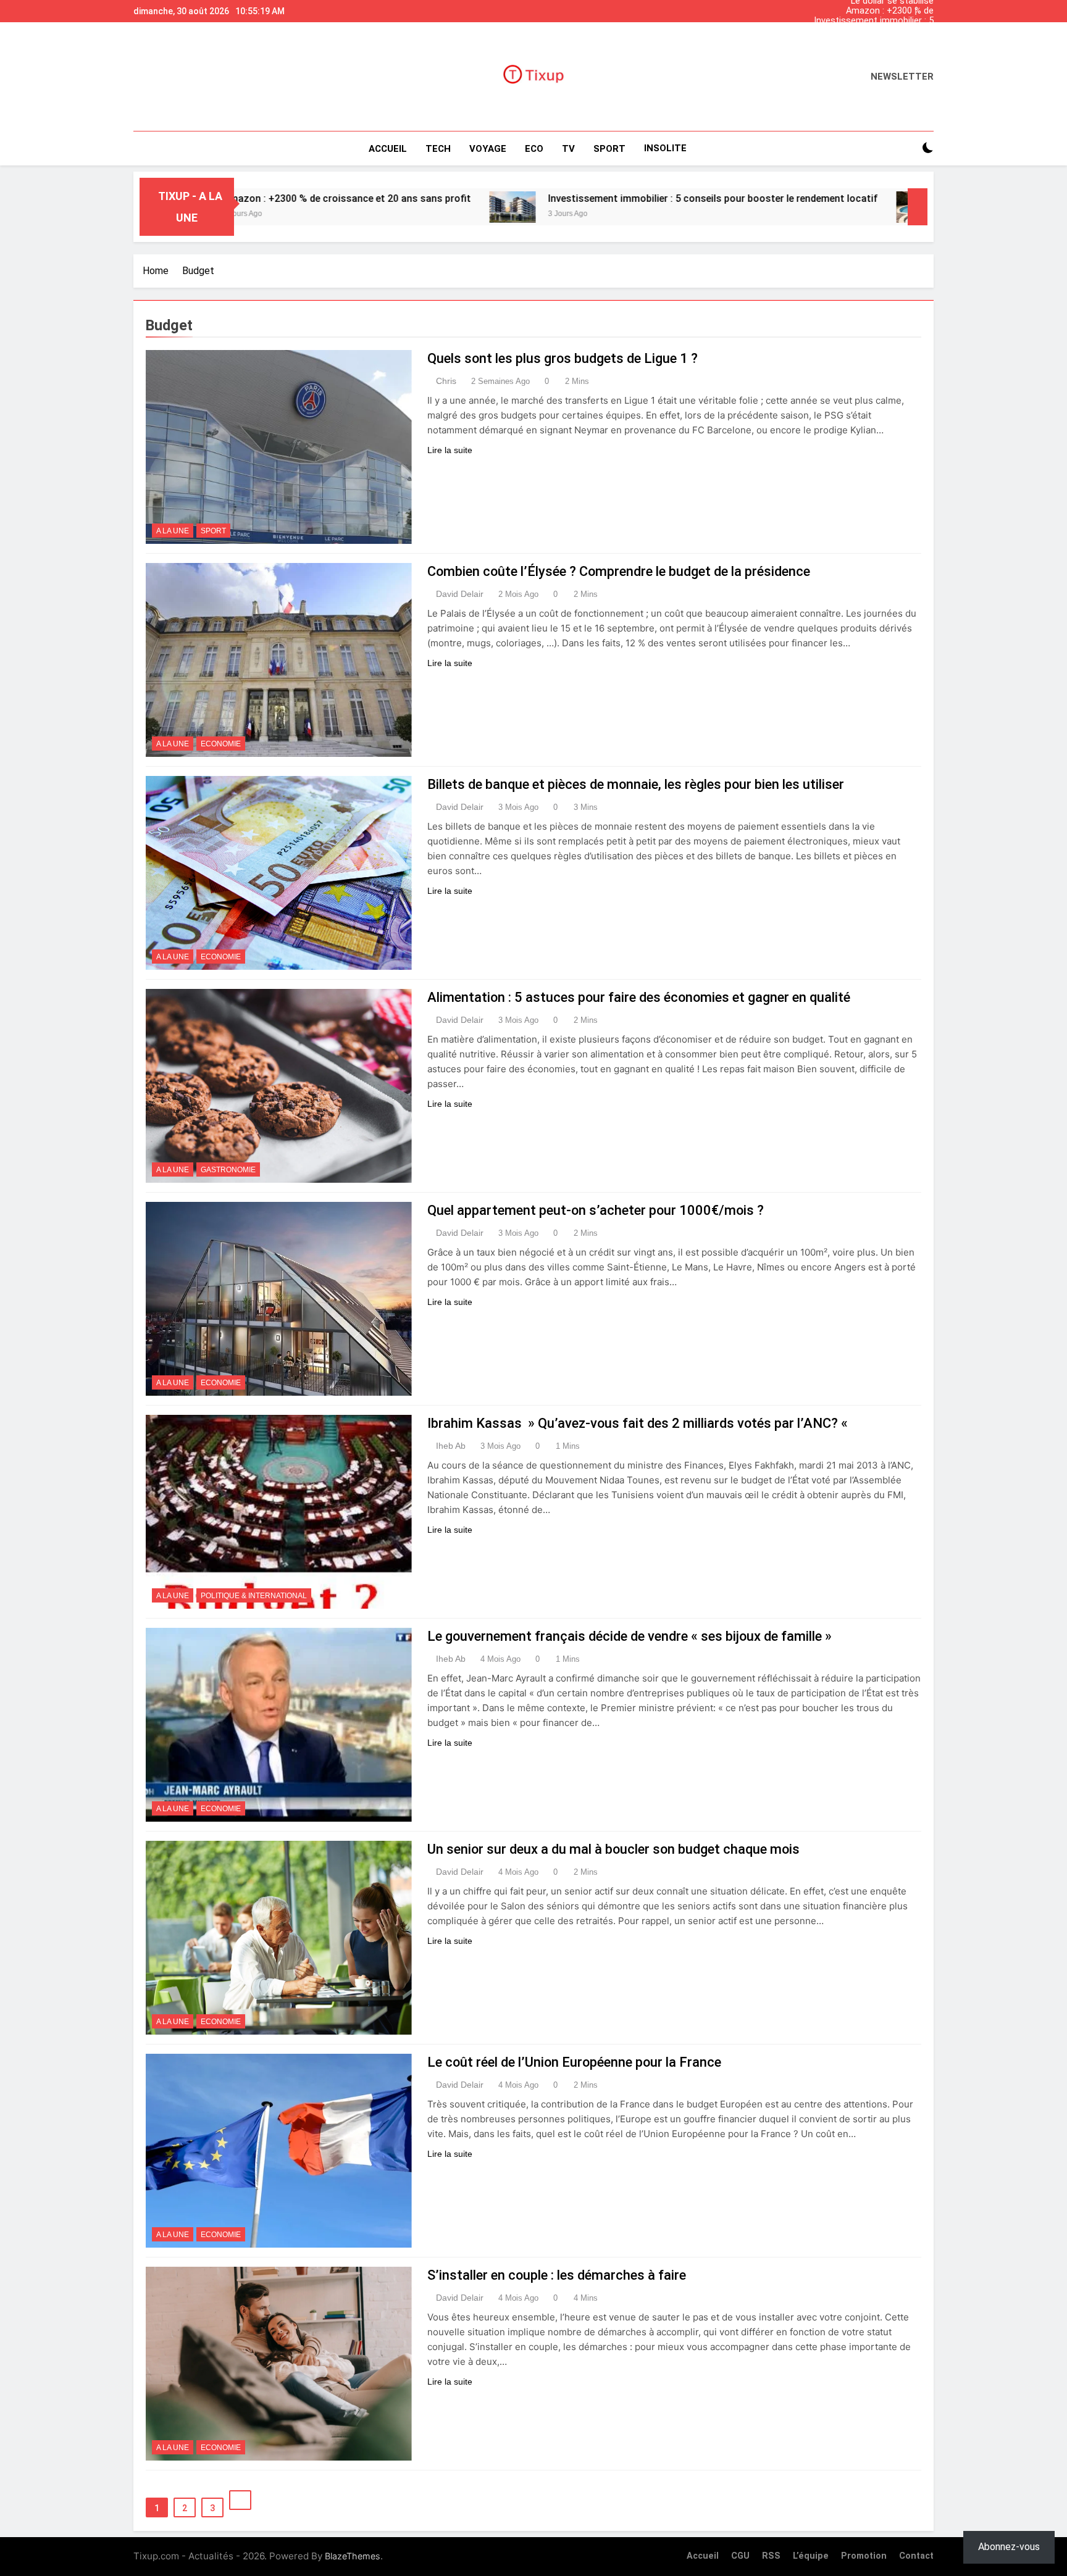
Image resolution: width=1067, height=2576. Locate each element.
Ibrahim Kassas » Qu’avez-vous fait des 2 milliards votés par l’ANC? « (639, 1423)
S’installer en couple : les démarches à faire (557, 2275)
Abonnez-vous (1009, 2547)
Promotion (864, 2556)
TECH (438, 149)
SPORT (609, 149)
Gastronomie (228, 1170)
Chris (446, 381)
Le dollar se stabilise (892, 41)
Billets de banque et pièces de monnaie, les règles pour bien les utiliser (636, 784)
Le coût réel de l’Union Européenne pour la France (574, 2062)
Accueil (388, 149)
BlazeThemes (353, 2556)
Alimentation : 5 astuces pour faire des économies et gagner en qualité (639, 997)
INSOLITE (665, 148)
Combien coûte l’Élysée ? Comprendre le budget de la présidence (619, 571)
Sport (213, 531)
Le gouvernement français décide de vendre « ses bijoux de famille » (630, 1636)
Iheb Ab (451, 1446)
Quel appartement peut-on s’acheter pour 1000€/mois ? (596, 1210)
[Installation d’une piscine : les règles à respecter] (785, 207)
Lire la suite (450, 450)
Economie (221, 744)
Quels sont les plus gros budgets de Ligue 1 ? (563, 358)
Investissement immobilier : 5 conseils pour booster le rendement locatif (874, 21)
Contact (916, 2556)
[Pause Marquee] (918, 207)
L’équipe (811, 2556)
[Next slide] (927, 8)
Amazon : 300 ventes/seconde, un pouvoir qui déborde (870, 31)
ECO (534, 149)
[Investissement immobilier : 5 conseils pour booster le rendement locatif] (378, 207)
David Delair (460, 594)
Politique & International (254, 1596)
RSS (771, 2556)
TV (568, 149)
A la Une (173, 531)
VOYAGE (488, 149)
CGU (740, 2556)
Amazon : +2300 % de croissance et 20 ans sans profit (867, 11)
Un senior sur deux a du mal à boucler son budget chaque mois (613, 1849)
